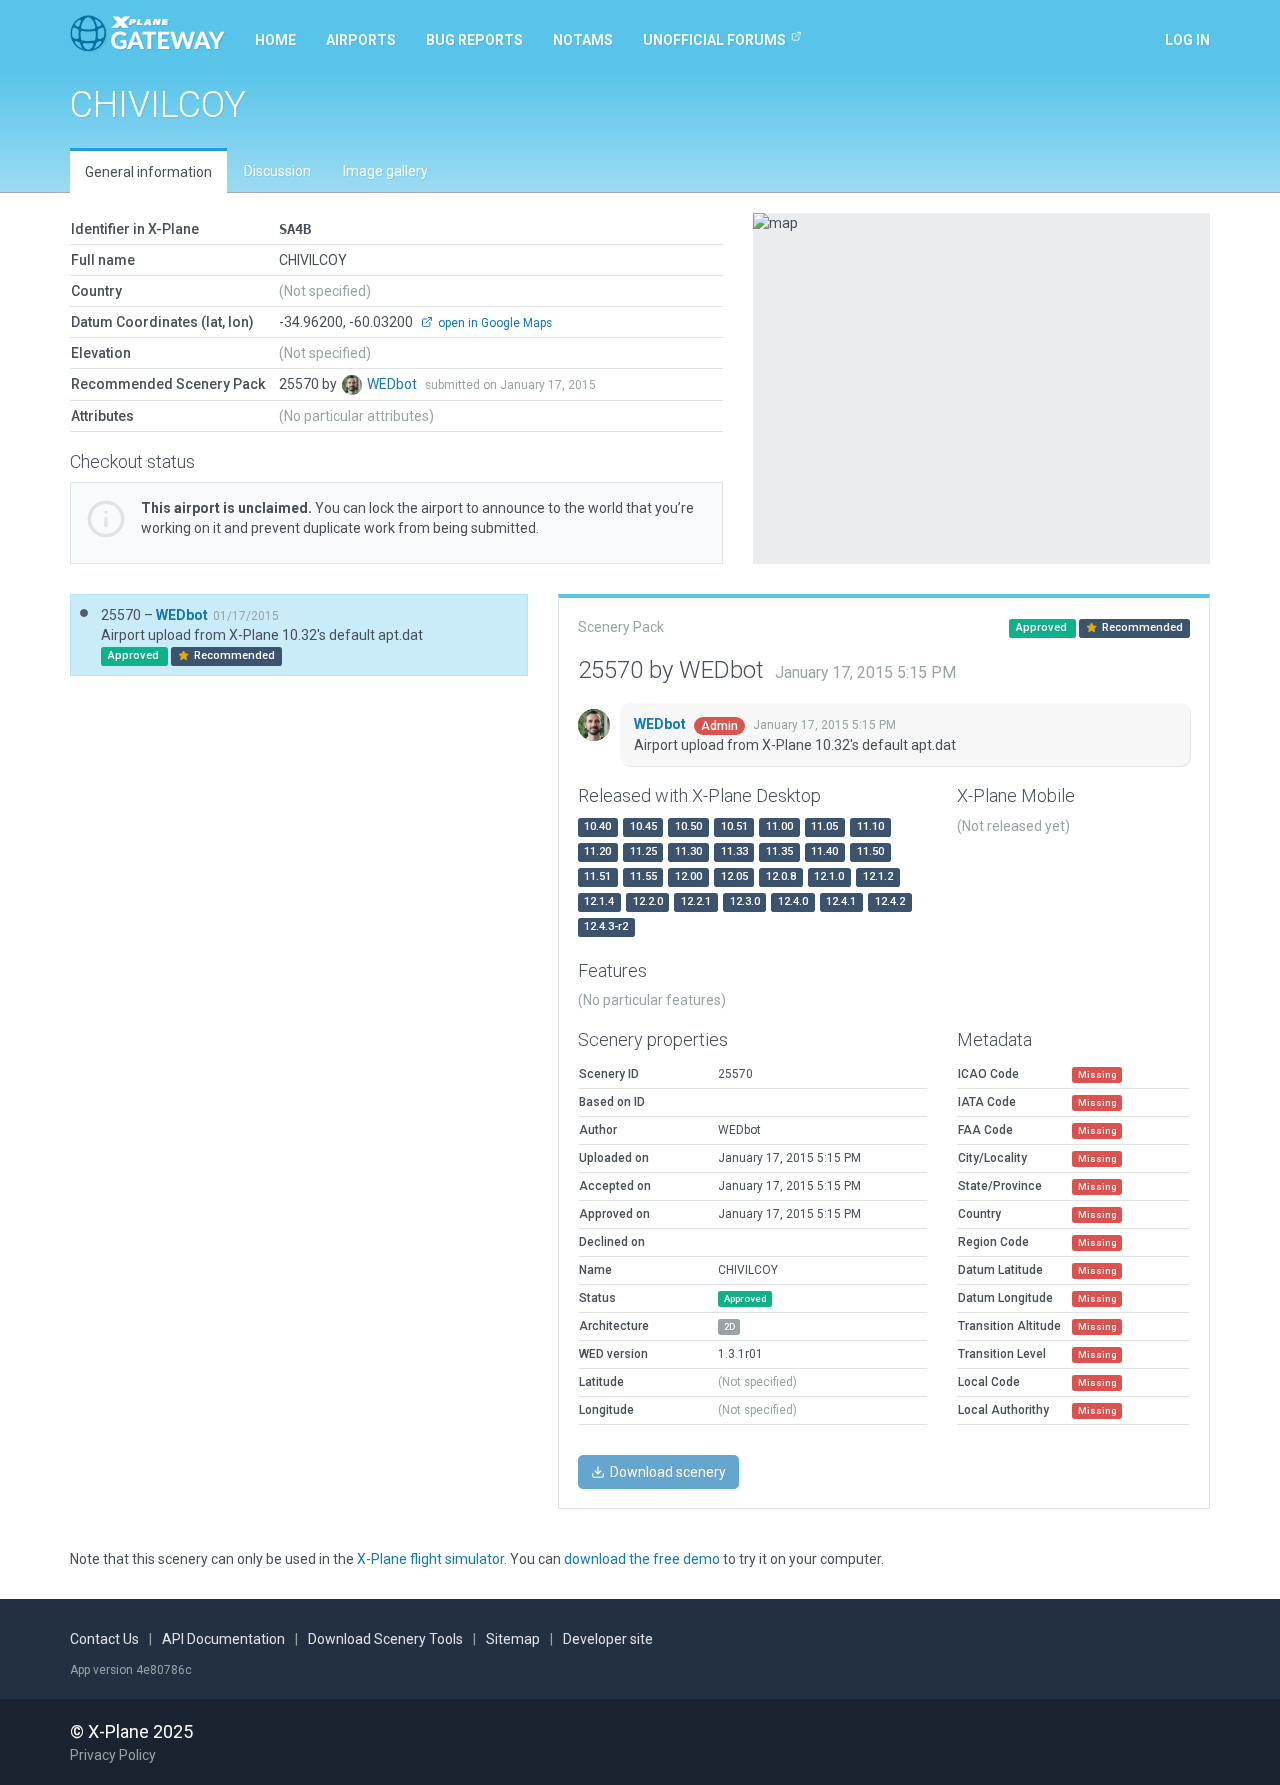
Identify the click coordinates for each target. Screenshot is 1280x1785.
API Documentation (223, 1639)
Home (275, 40)
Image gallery (385, 171)
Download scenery (666, 1472)
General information (148, 172)
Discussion (277, 171)
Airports (361, 40)
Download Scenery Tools (385, 1639)
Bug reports (474, 40)
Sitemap (513, 1639)
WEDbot (393, 384)
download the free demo (642, 1559)
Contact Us (104, 1639)
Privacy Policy (113, 1755)
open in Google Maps (493, 323)
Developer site (608, 1639)
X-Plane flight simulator (430, 1559)
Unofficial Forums (714, 40)
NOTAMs (583, 40)
